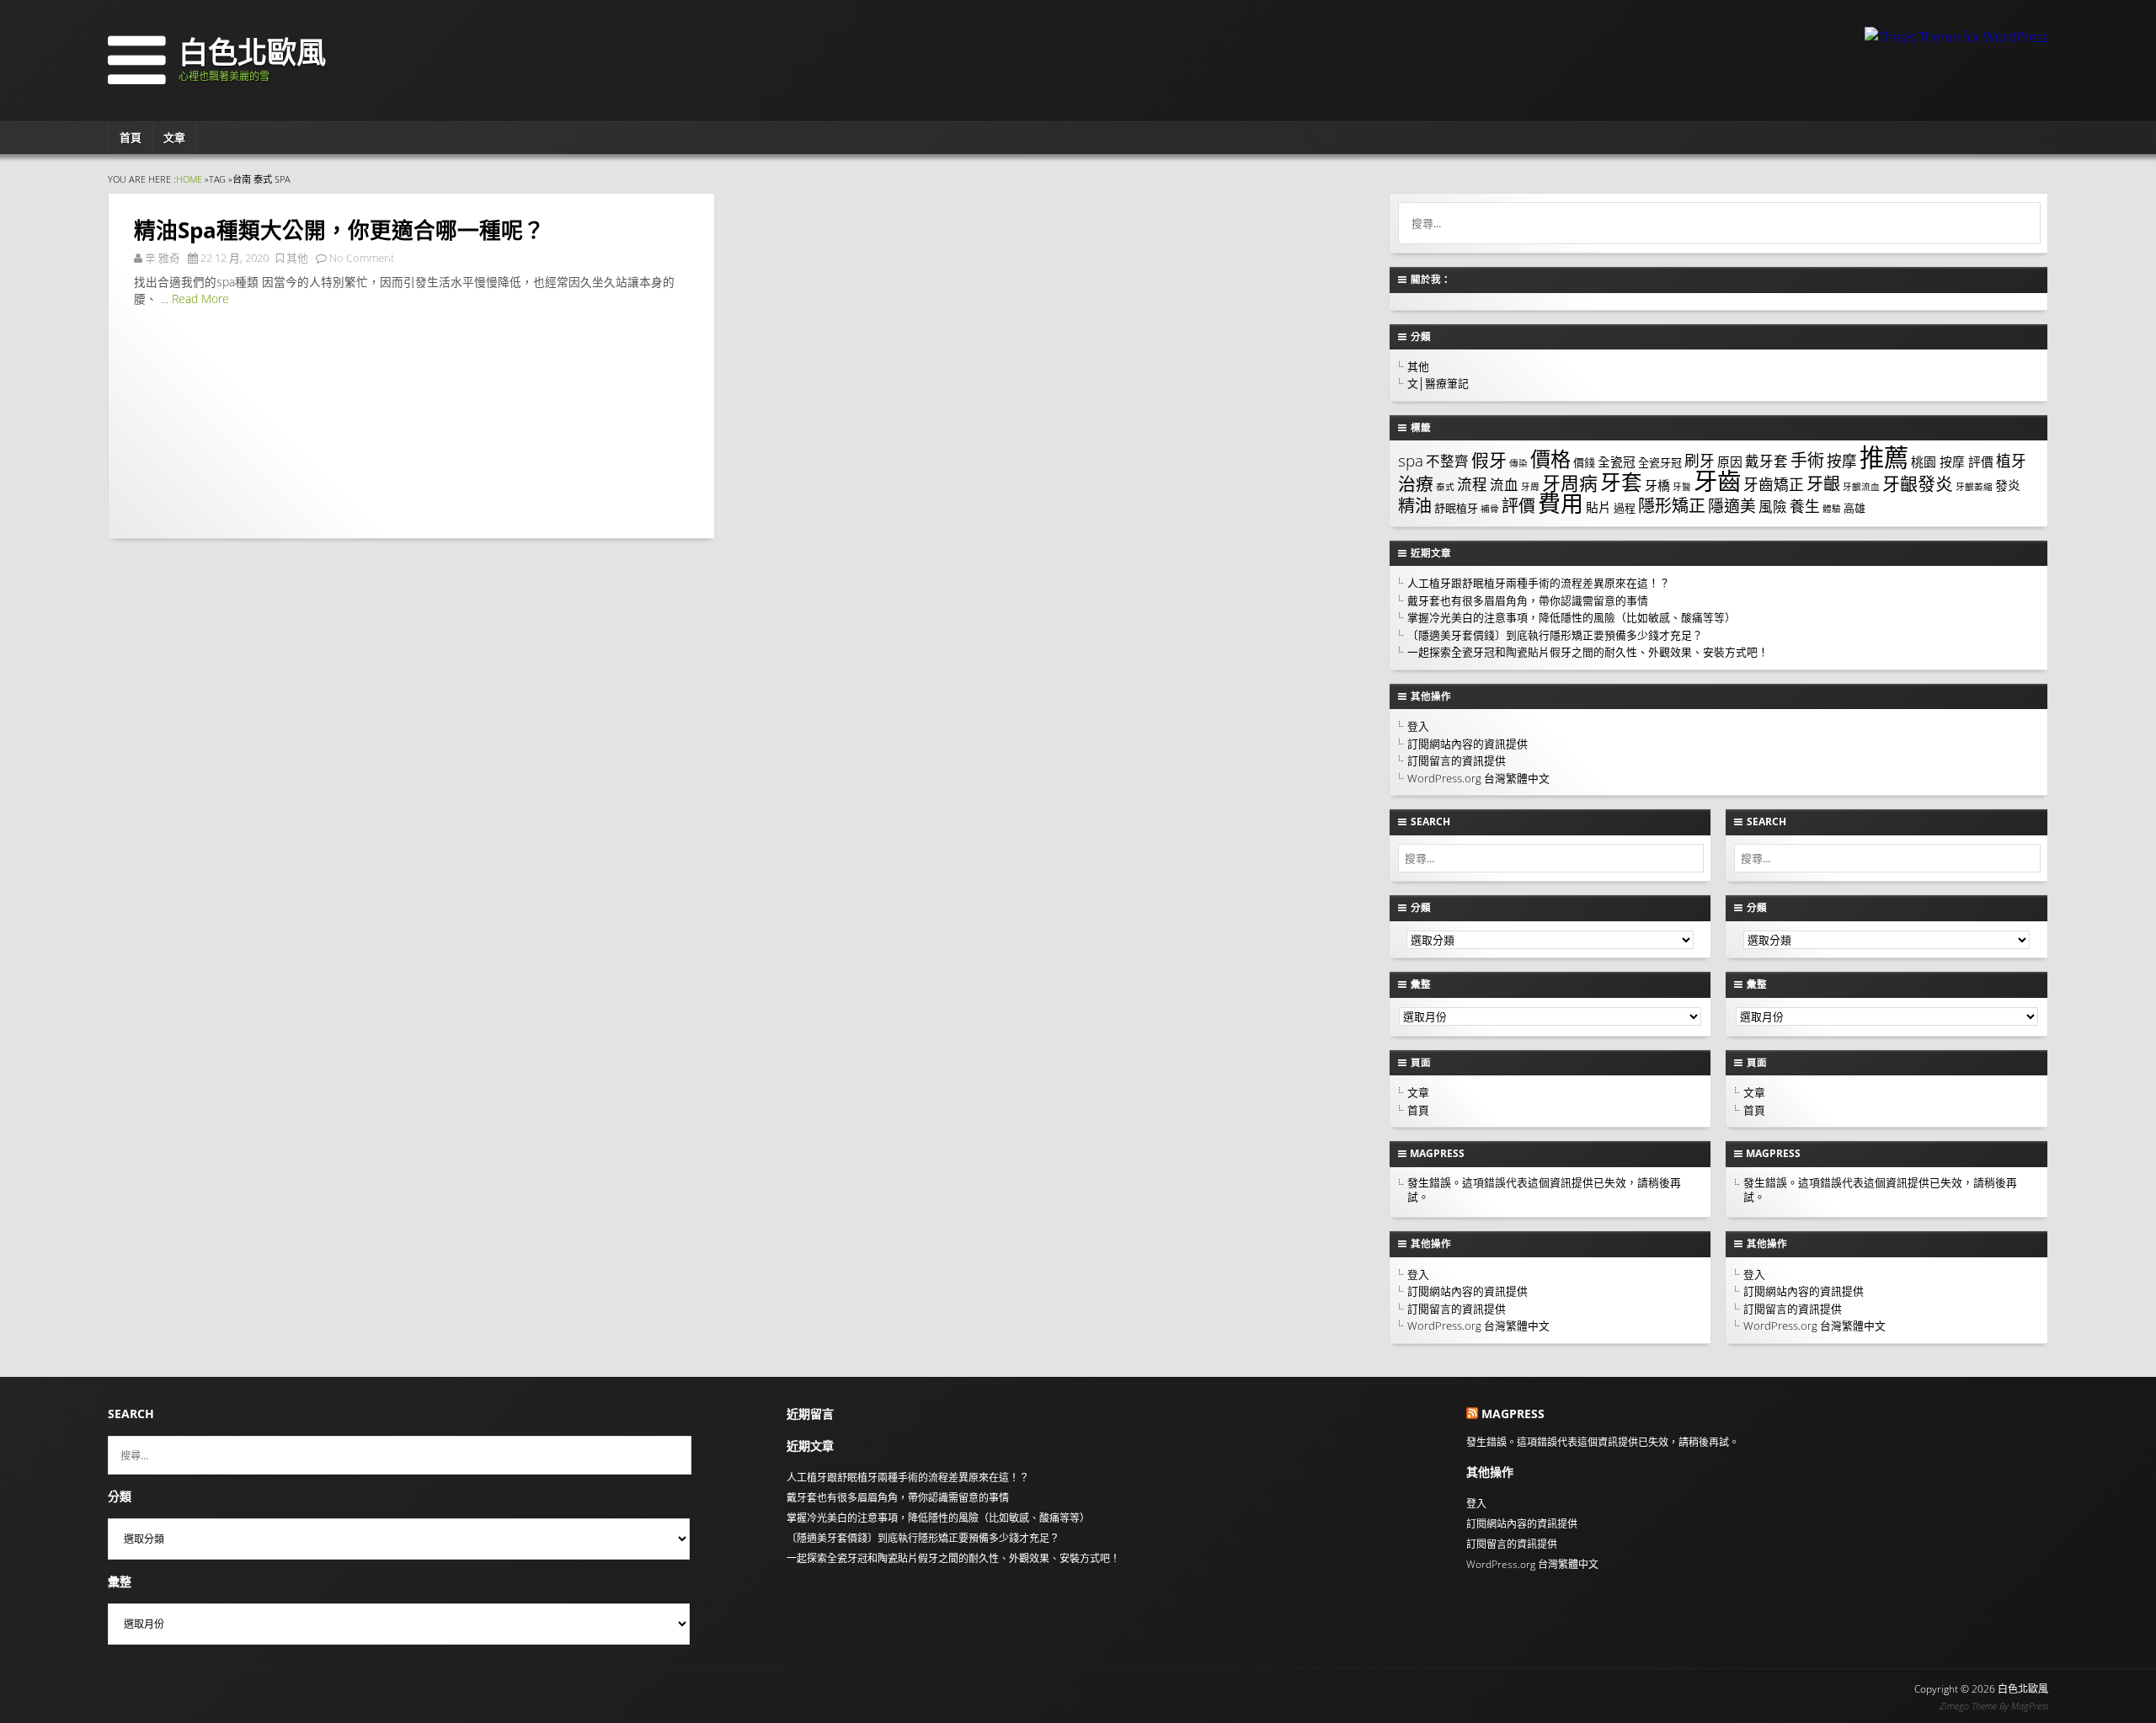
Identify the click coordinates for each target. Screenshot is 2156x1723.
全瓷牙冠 (1660, 462)
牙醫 (1682, 487)
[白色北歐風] (139, 79)
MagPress (2030, 1706)
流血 (1504, 485)
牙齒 (1717, 481)
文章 (174, 137)
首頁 (131, 137)
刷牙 (1700, 461)
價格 (1550, 459)
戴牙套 (1766, 461)
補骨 (1490, 509)
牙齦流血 (1861, 487)
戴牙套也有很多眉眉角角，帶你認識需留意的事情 (1528, 600)
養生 (1805, 506)
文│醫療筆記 (1438, 383)
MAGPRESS (1437, 1153)
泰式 (1445, 487)
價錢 (1584, 462)
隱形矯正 (1672, 506)
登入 (1418, 726)
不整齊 (1447, 461)
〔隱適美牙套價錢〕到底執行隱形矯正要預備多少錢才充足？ (1555, 635)
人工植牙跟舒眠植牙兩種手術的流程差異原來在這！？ (1539, 583)
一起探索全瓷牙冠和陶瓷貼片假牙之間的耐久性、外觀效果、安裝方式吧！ (1588, 652)
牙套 (1621, 482)
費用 (1561, 503)
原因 (1730, 461)
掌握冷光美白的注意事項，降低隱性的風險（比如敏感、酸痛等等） (1572, 617)
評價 (1518, 506)
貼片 (1598, 507)
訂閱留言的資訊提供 (1457, 760)
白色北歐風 (252, 51)
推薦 (1884, 457)
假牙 (1489, 460)
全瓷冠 (1617, 461)
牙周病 (1570, 483)
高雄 (1854, 508)
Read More (200, 299)
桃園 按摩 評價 (1952, 461)
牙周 (1530, 487)
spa (1411, 461)
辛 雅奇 (163, 258)
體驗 (1832, 509)
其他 (297, 258)
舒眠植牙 (1456, 508)
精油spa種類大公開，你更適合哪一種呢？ (339, 230)
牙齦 (1823, 484)
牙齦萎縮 (1974, 487)
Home (189, 179)
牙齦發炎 (1918, 483)
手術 (1807, 460)
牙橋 (1657, 485)
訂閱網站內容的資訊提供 (1468, 744)
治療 (1416, 483)
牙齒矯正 (1774, 484)
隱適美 (1732, 506)
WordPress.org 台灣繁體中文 (1478, 778)
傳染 (1518, 463)
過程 (1625, 508)
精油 (1415, 506)
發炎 (2008, 485)
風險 (1773, 507)
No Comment (362, 258)
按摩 (1842, 461)
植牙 (2011, 461)
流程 (1472, 484)
